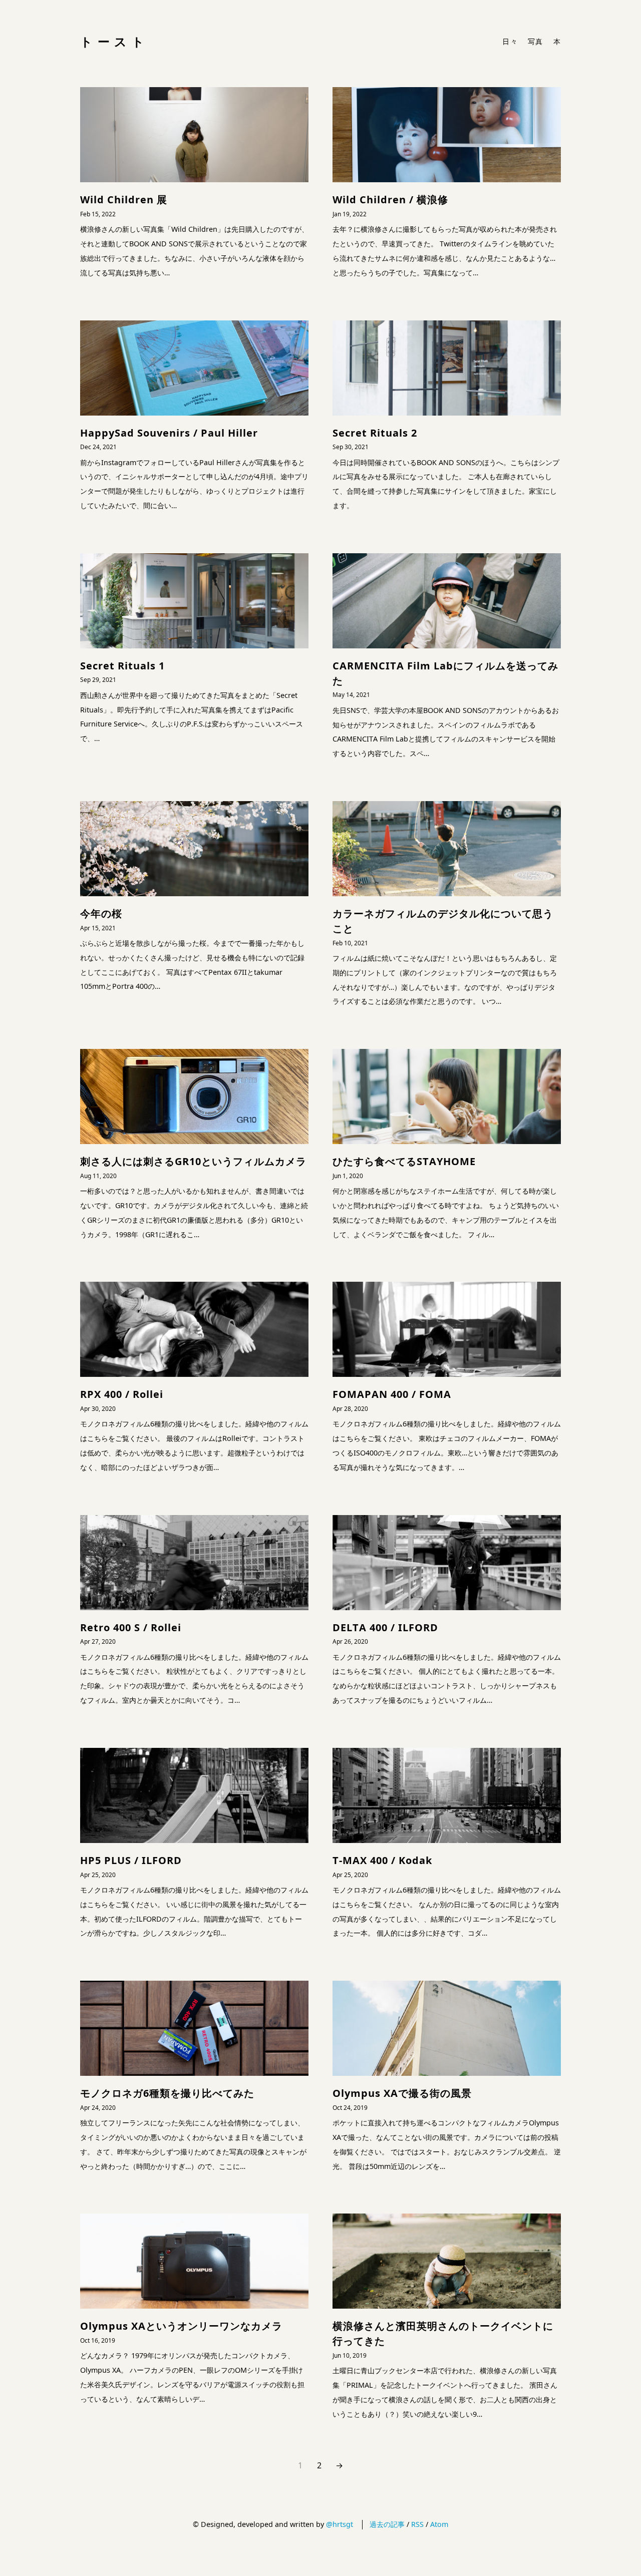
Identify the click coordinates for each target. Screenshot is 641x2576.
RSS (417, 2524)
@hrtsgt (340, 2524)
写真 (536, 41)
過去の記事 (387, 2524)
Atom (439, 2524)
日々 (510, 41)
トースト (114, 41)
